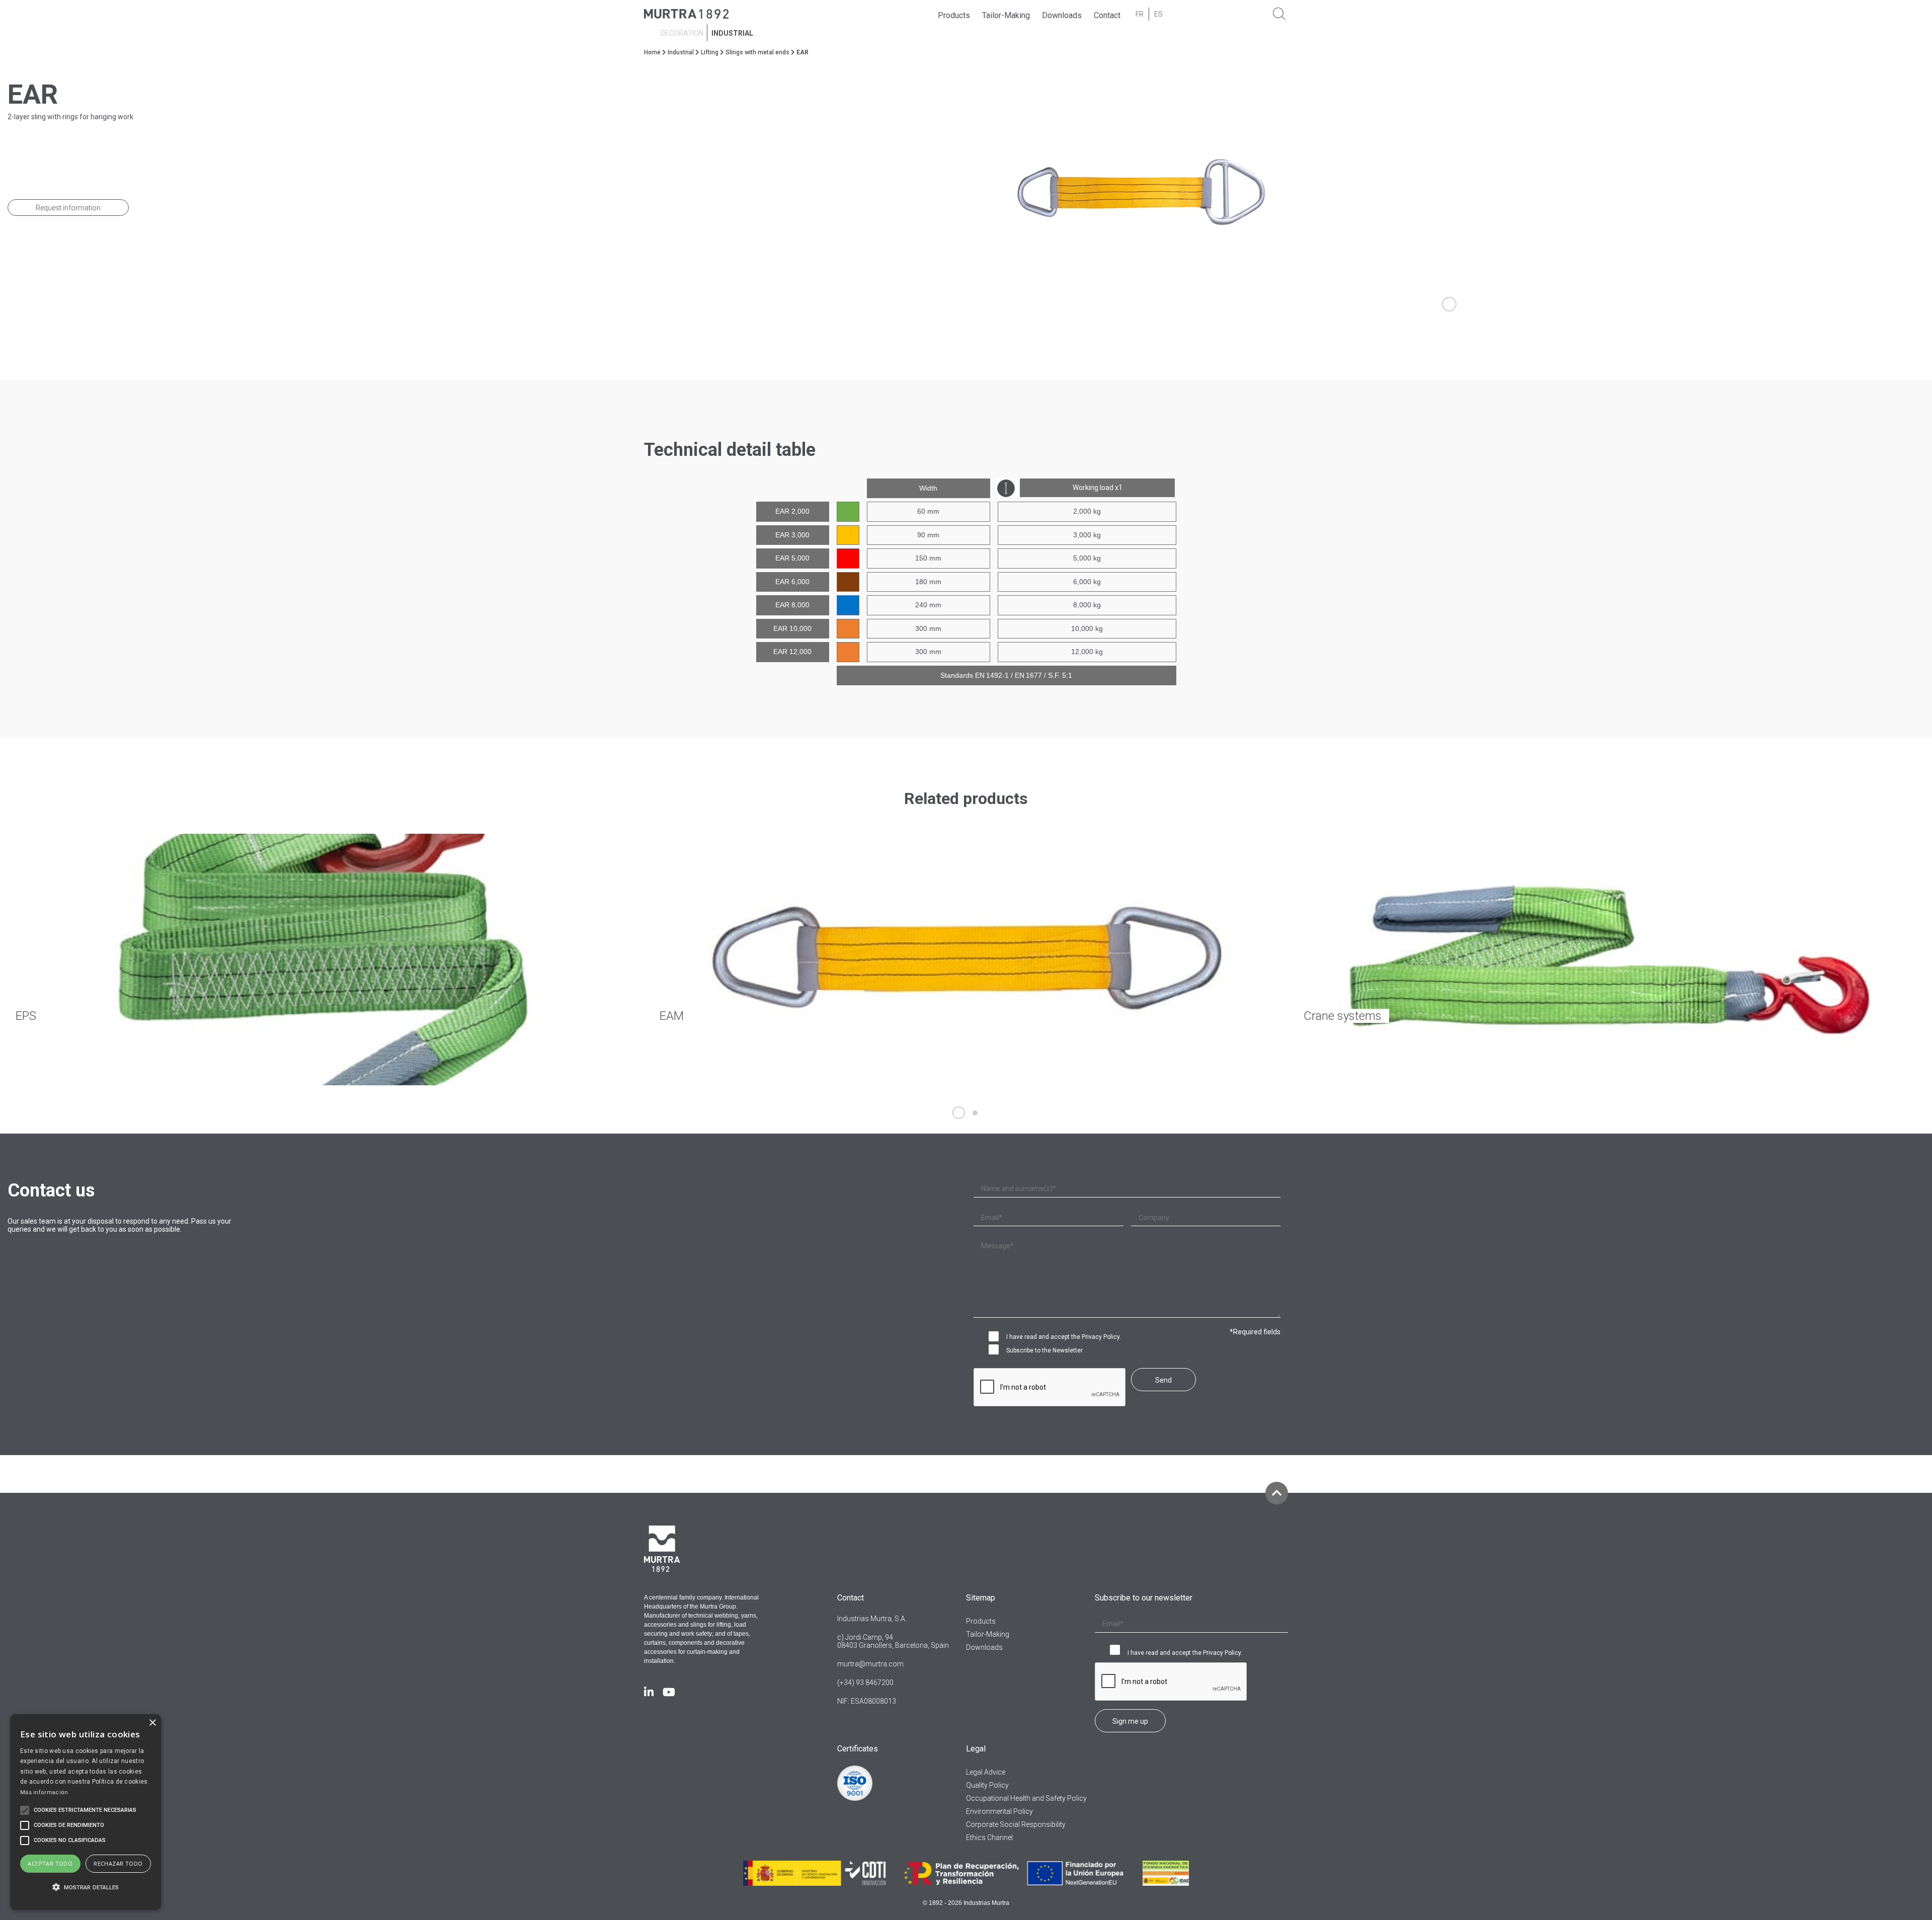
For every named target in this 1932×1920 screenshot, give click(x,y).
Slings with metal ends (757, 52)
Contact (1107, 15)
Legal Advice (986, 1772)
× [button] (152, 1723)
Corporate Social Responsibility (1016, 1824)
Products (954, 15)
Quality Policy (987, 1785)
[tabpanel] (1449, 194)
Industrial (732, 33)
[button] (86, 1888)
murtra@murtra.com (870, 1664)
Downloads (1062, 15)
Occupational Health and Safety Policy (1026, 1798)
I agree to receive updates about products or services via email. (996, 1350)
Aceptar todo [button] (50, 1863)
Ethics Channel (989, 1837)
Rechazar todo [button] (118, 1863)
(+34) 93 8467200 (865, 1683)
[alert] (86, 1812)
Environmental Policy (999, 1811)
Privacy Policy (1101, 1337)
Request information (68, 208)
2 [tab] (975, 1113)
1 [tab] (959, 1113)
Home (652, 52)
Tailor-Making (1006, 15)
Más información (44, 1792)
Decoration (682, 33)
